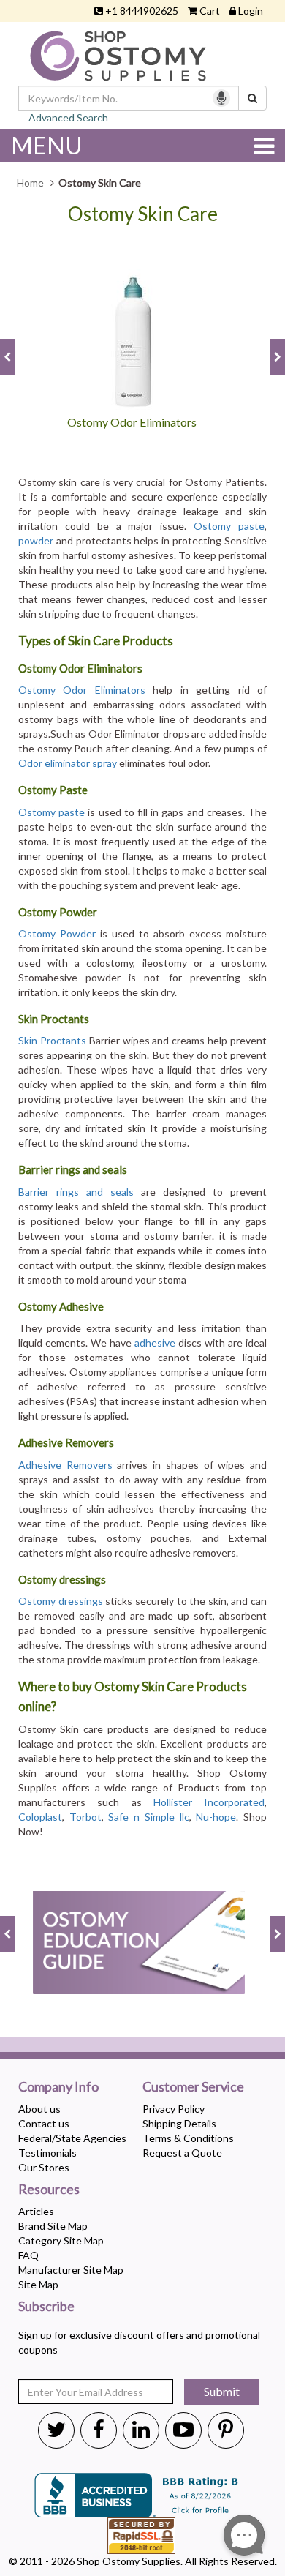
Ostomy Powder (57, 933)
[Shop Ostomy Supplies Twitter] (56, 2429)
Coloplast (40, 1817)
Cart (210, 11)
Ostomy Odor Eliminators (82, 690)
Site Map (38, 2284)
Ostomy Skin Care (143, 214)
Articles (36, 2211)
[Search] (252, 98)
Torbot (85, 1817)
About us (39, 2109)
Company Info (58, 2087)
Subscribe (46, 2307)
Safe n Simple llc (148, 1817)
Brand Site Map (53, 2226)
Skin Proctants (52, 1040)
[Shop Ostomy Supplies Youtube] (183, 2429)
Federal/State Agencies (72, 2138)
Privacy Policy (174, 2109)
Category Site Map (61, 2240)
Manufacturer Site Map (71, 2270)
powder (36, 540)
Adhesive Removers (65, 1465)
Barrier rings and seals (76, 1192)
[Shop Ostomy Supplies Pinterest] (226, 2429)
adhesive (155, 1343)
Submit (222, 2391)
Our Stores (44, 2167)
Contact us (44, 2123)
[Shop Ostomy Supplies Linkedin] (141, 2429)
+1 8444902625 (142, 11)
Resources (49, 2190)
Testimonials (47, 2153)
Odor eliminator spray (68, 763)
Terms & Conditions (188, 2138)
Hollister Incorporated (209, 1802)
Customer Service (193, 2087)
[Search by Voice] (221, 98)
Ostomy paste (229, 526)
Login (251, 11)
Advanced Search (68, 117)
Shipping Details (179, 2123)
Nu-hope (216, 1817)
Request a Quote (182, 2153)
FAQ (28, 2255)
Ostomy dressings (61, 1601)
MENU (47, 145)
